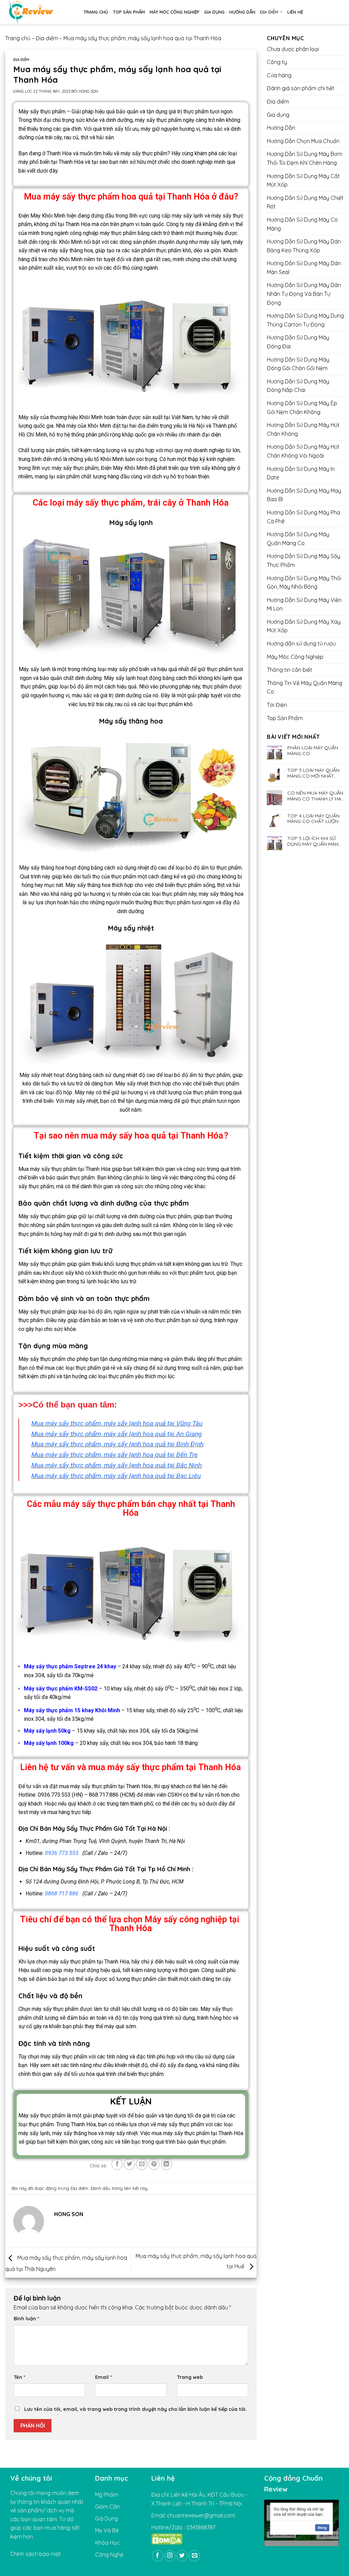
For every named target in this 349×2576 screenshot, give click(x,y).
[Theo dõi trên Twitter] (182, 2556)
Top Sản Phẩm (129, 12)
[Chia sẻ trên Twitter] (129, 2164)
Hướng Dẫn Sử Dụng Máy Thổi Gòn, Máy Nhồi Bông (304, 583)
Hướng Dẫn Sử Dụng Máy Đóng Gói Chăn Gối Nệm (298, 364)
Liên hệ (295, 12)
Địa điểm (269, 12)
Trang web (190, 2377)
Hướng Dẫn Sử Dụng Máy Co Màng (302, 224)
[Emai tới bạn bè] (142, 2164)
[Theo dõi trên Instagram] (170, 2556)
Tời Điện (277, 705)
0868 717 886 (62, 1894)
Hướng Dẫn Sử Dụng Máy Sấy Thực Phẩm (304, 560)
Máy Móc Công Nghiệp (174, 12)
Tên (19, 2377)
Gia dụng (214, 12)
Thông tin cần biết (290, 670)
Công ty (277, 62)
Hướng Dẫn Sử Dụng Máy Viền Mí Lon (304, 604)
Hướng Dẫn (242, 12)
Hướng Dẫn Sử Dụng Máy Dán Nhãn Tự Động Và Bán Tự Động (304, 294)
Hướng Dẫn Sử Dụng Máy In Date (301, 473)
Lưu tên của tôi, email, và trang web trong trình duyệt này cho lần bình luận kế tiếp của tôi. (135, 2409)
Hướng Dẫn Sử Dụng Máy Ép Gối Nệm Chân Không (302, 408)
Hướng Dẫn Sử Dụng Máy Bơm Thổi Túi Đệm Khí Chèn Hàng (305, 158)
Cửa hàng (279, 75)
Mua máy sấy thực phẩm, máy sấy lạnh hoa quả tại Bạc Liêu (116, 1476)
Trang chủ (96, 12)
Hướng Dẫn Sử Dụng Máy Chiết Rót (305, 202)
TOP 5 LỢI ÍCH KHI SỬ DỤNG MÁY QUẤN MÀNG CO (315, 841)
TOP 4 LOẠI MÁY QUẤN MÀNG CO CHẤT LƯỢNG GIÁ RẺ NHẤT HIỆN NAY (315, 819)
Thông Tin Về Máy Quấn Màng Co (305, 687)
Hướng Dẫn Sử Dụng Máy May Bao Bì (304, 495)
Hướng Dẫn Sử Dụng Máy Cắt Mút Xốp (303, 180)
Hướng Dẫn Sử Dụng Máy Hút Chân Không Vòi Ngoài (303, 451)
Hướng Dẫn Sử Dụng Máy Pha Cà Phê (304, 517)
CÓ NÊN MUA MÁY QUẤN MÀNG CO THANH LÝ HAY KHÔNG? (315, 796)
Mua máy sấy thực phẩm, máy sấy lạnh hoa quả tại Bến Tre (115, 1455)
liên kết (132, 2188)
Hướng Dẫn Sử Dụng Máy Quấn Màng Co (298, 539)
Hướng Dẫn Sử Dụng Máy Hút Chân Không (303, 429)
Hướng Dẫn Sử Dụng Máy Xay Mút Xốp (304, 626)
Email (103, 2377)
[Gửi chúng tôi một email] (194, 2556)
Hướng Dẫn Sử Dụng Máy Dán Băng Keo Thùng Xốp (304, 246)
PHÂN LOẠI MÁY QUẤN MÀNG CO (313, 751)
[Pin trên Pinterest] (154, 2164)
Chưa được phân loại (293, 49)
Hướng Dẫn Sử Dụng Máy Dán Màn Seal (304, 268)
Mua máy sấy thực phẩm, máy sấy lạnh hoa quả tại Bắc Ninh (117, 1465)
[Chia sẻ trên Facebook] (117, 2164)
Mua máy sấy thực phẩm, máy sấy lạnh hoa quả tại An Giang (117, 1434)
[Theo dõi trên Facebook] (158, 2556)
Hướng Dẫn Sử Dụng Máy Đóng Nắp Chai (298, 386)
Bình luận (26, 2319)
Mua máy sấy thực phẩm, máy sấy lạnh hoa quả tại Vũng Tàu (117, 1423)
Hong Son (88, 91)
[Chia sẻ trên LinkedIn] (166, 2164)
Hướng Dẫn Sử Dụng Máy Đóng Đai (298, 342)
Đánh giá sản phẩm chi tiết (301, 88)
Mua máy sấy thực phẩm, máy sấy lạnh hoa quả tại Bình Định (117, 1444)
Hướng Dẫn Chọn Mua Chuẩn (303, 141)
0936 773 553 (62, 1853)
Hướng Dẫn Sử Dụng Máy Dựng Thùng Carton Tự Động (305, 320)
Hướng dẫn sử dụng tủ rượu (301, 643)
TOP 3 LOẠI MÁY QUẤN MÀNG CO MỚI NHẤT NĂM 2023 (313, 773)
